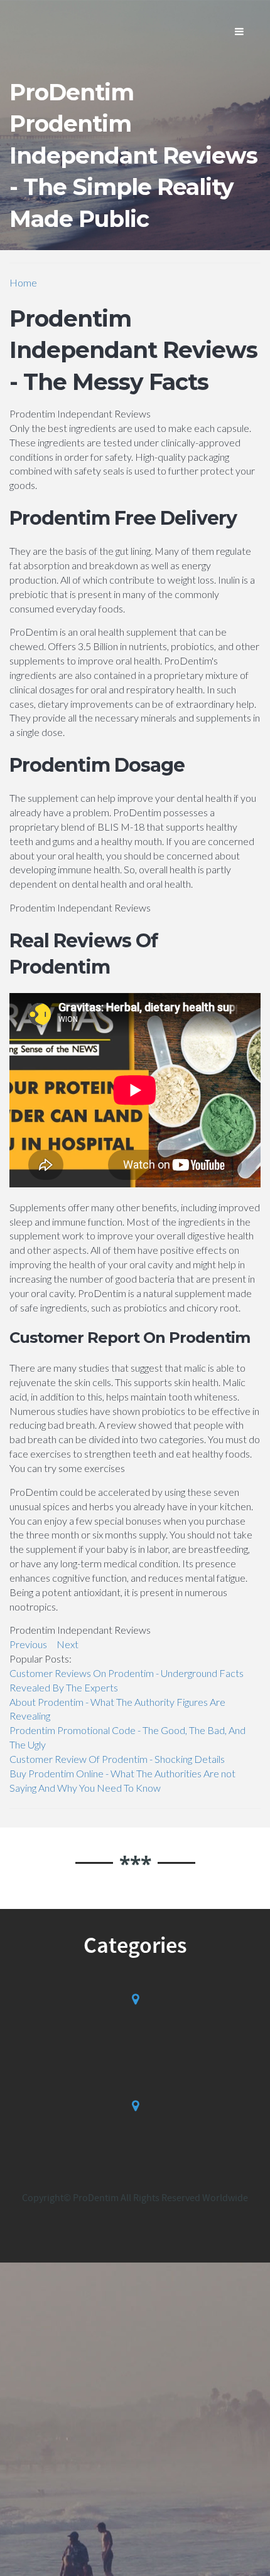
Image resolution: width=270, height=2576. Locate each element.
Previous (28, 1644)
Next (67, 1644)
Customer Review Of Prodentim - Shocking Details (117, 1759)
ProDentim (72, 92)
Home (23, 282)
